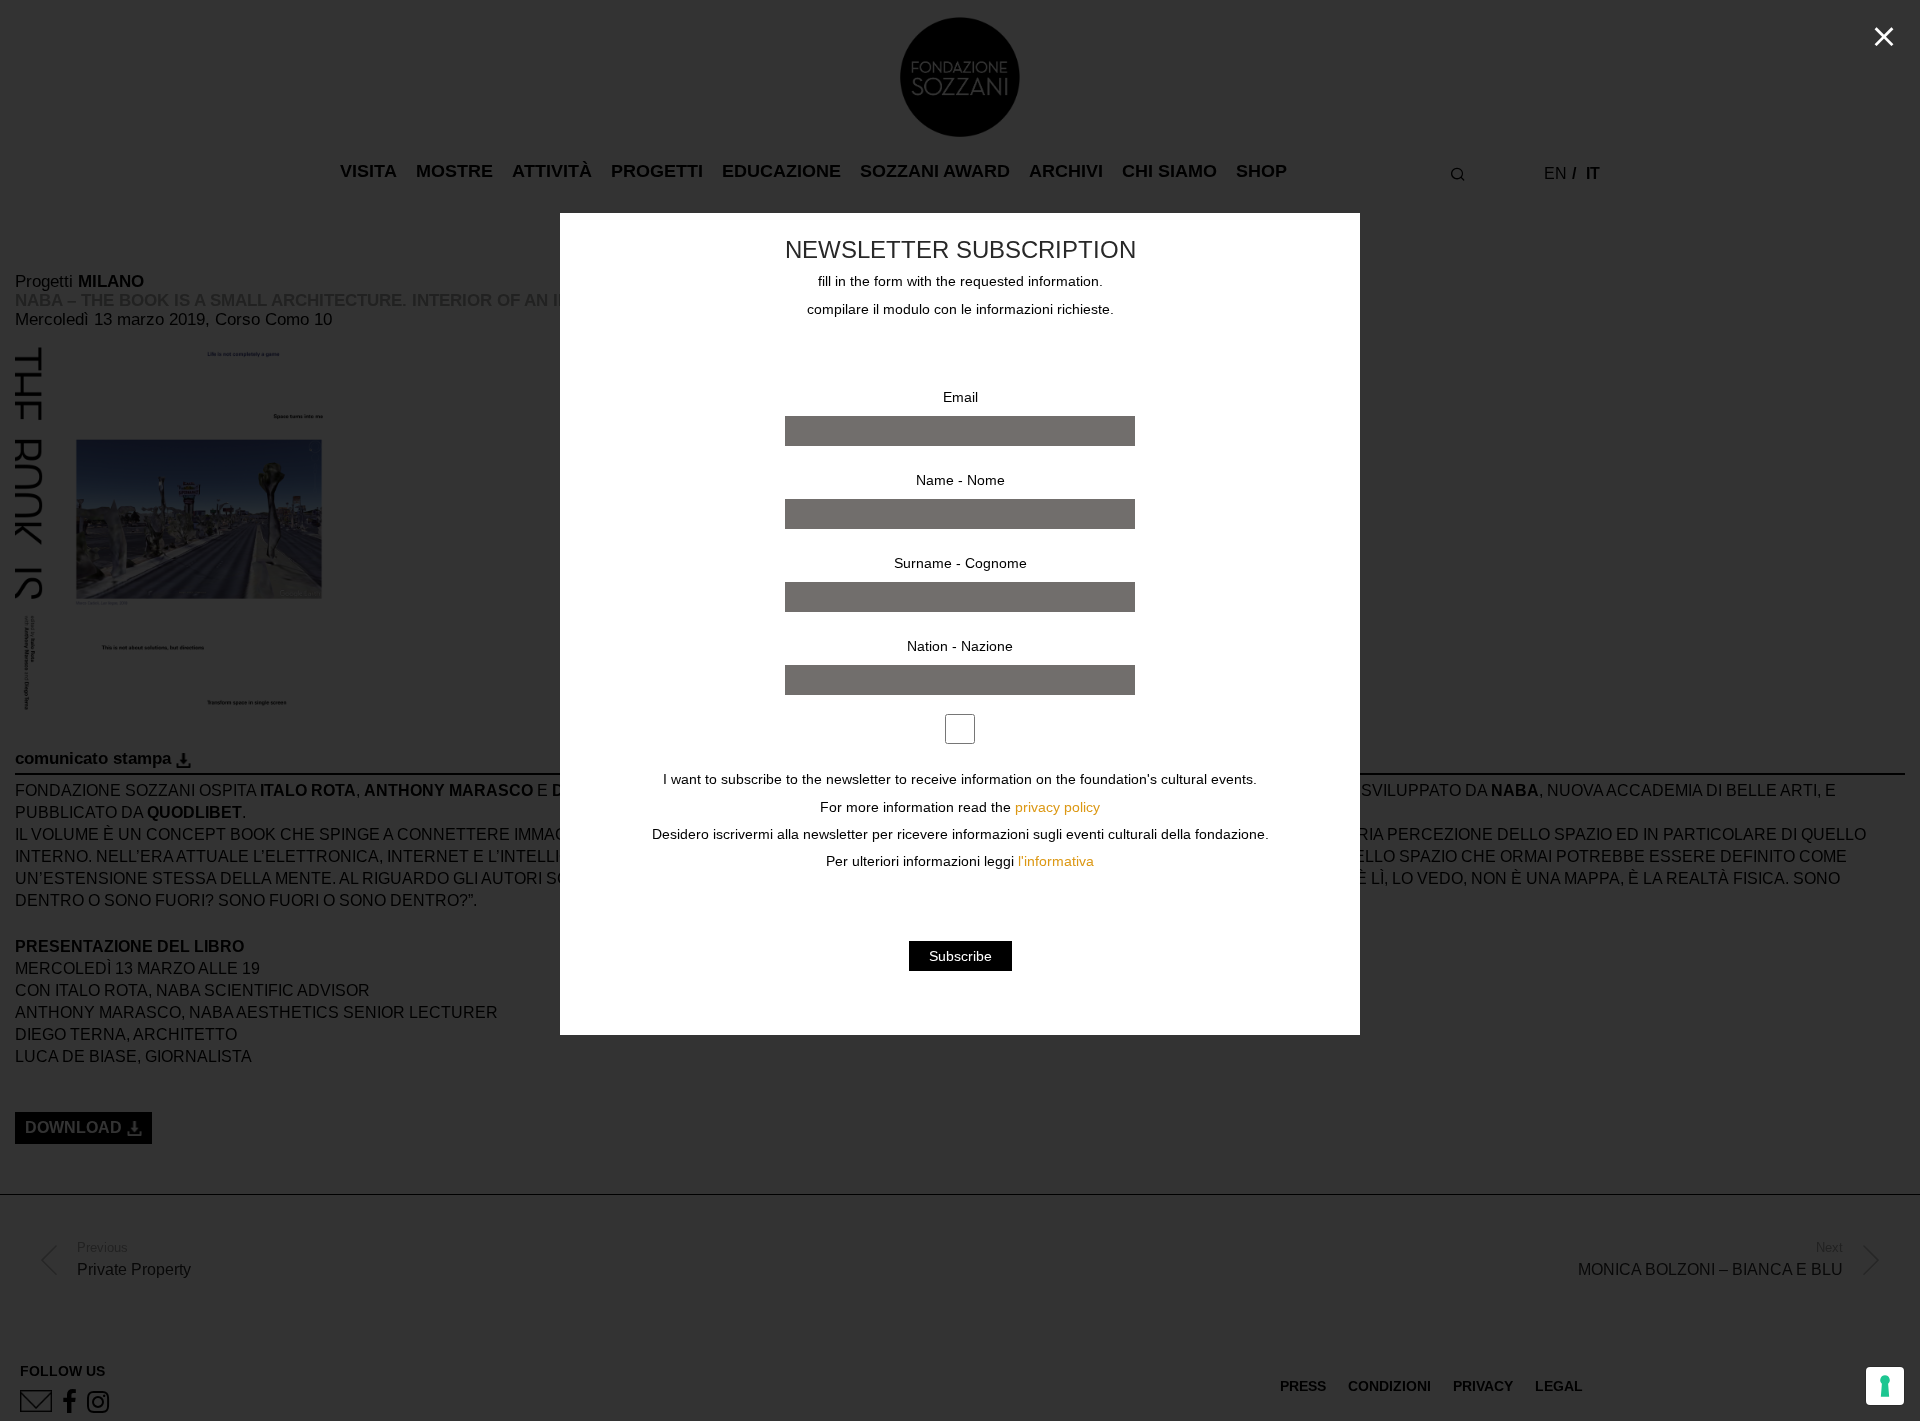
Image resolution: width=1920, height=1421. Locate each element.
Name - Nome (960, 480)
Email (960, 397)
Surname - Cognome (960, 563)
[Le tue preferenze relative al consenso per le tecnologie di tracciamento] (1885, 1386)
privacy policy (1057, 807)
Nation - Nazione (960, 646)
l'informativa (1056, 861)
